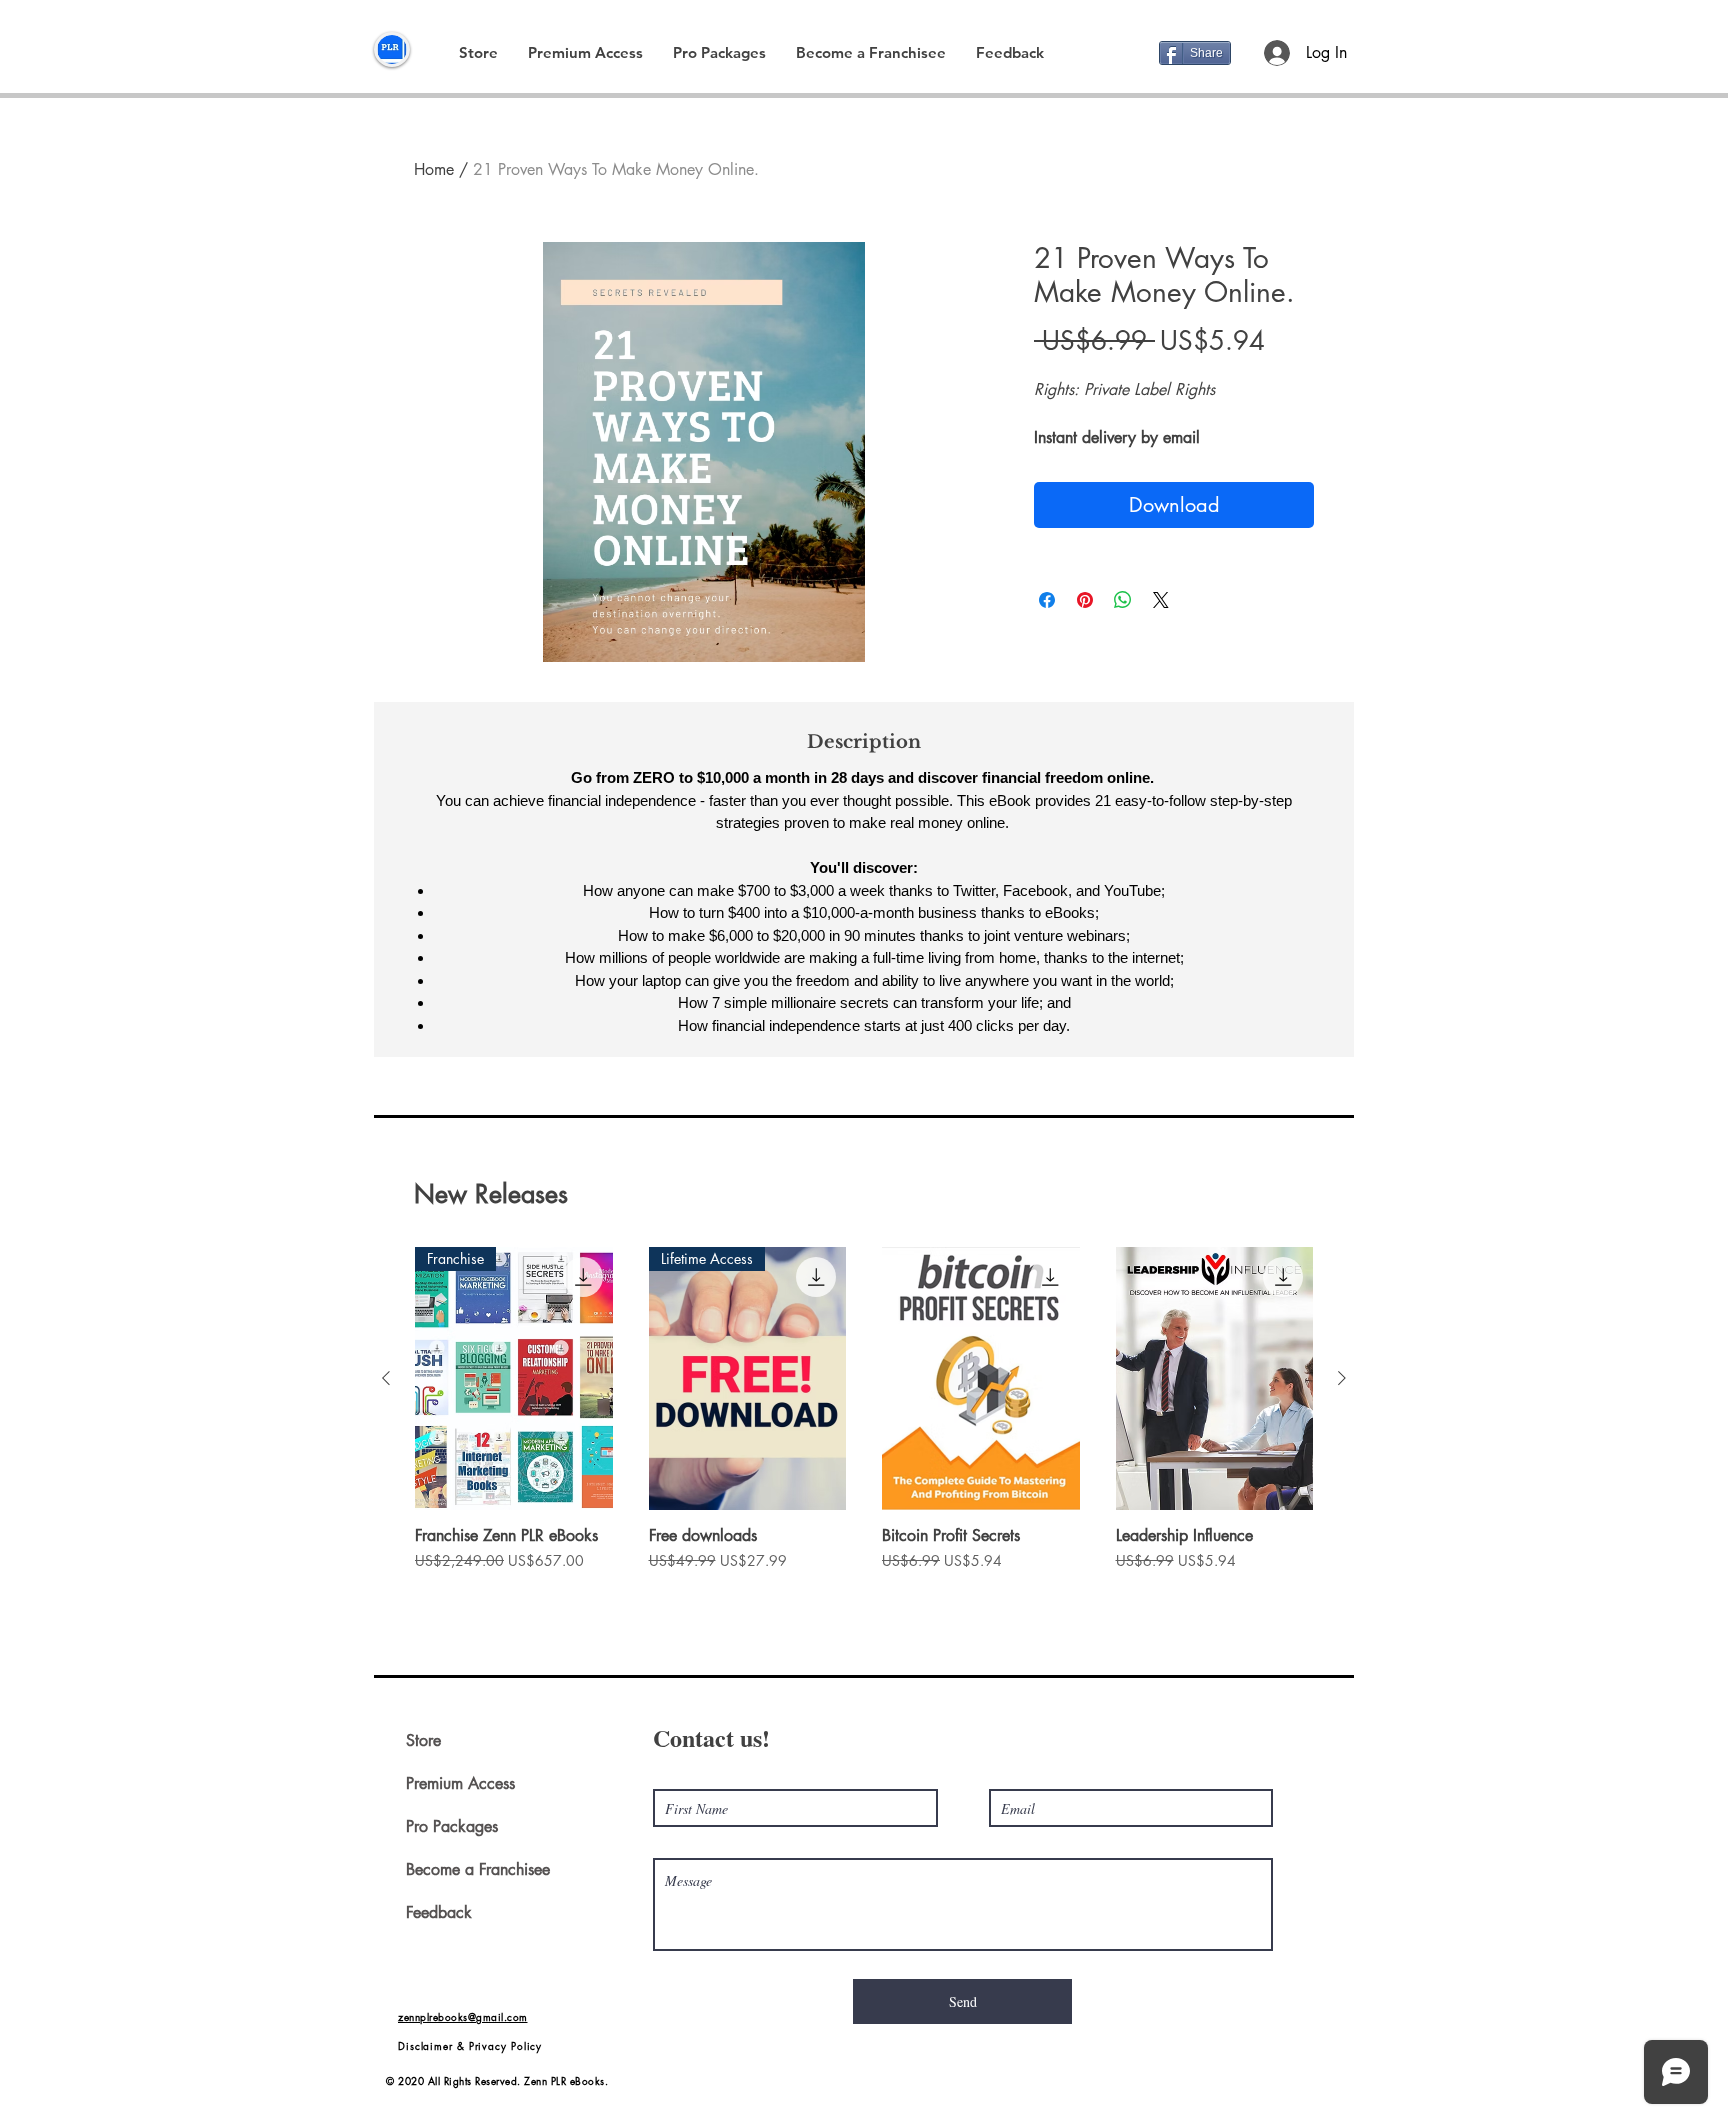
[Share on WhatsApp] (1123, 600)
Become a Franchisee (478, 1869)
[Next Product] (1342, 1378)
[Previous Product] (386, 1378)
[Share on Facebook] (1047, 600)
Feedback (439, 1912)
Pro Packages (452, 1826)
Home (434, 169)
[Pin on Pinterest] (1085, 600)
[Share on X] (1161, 600)
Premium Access (460, 1783)
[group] (864, 1429)
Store (423, 1740)
